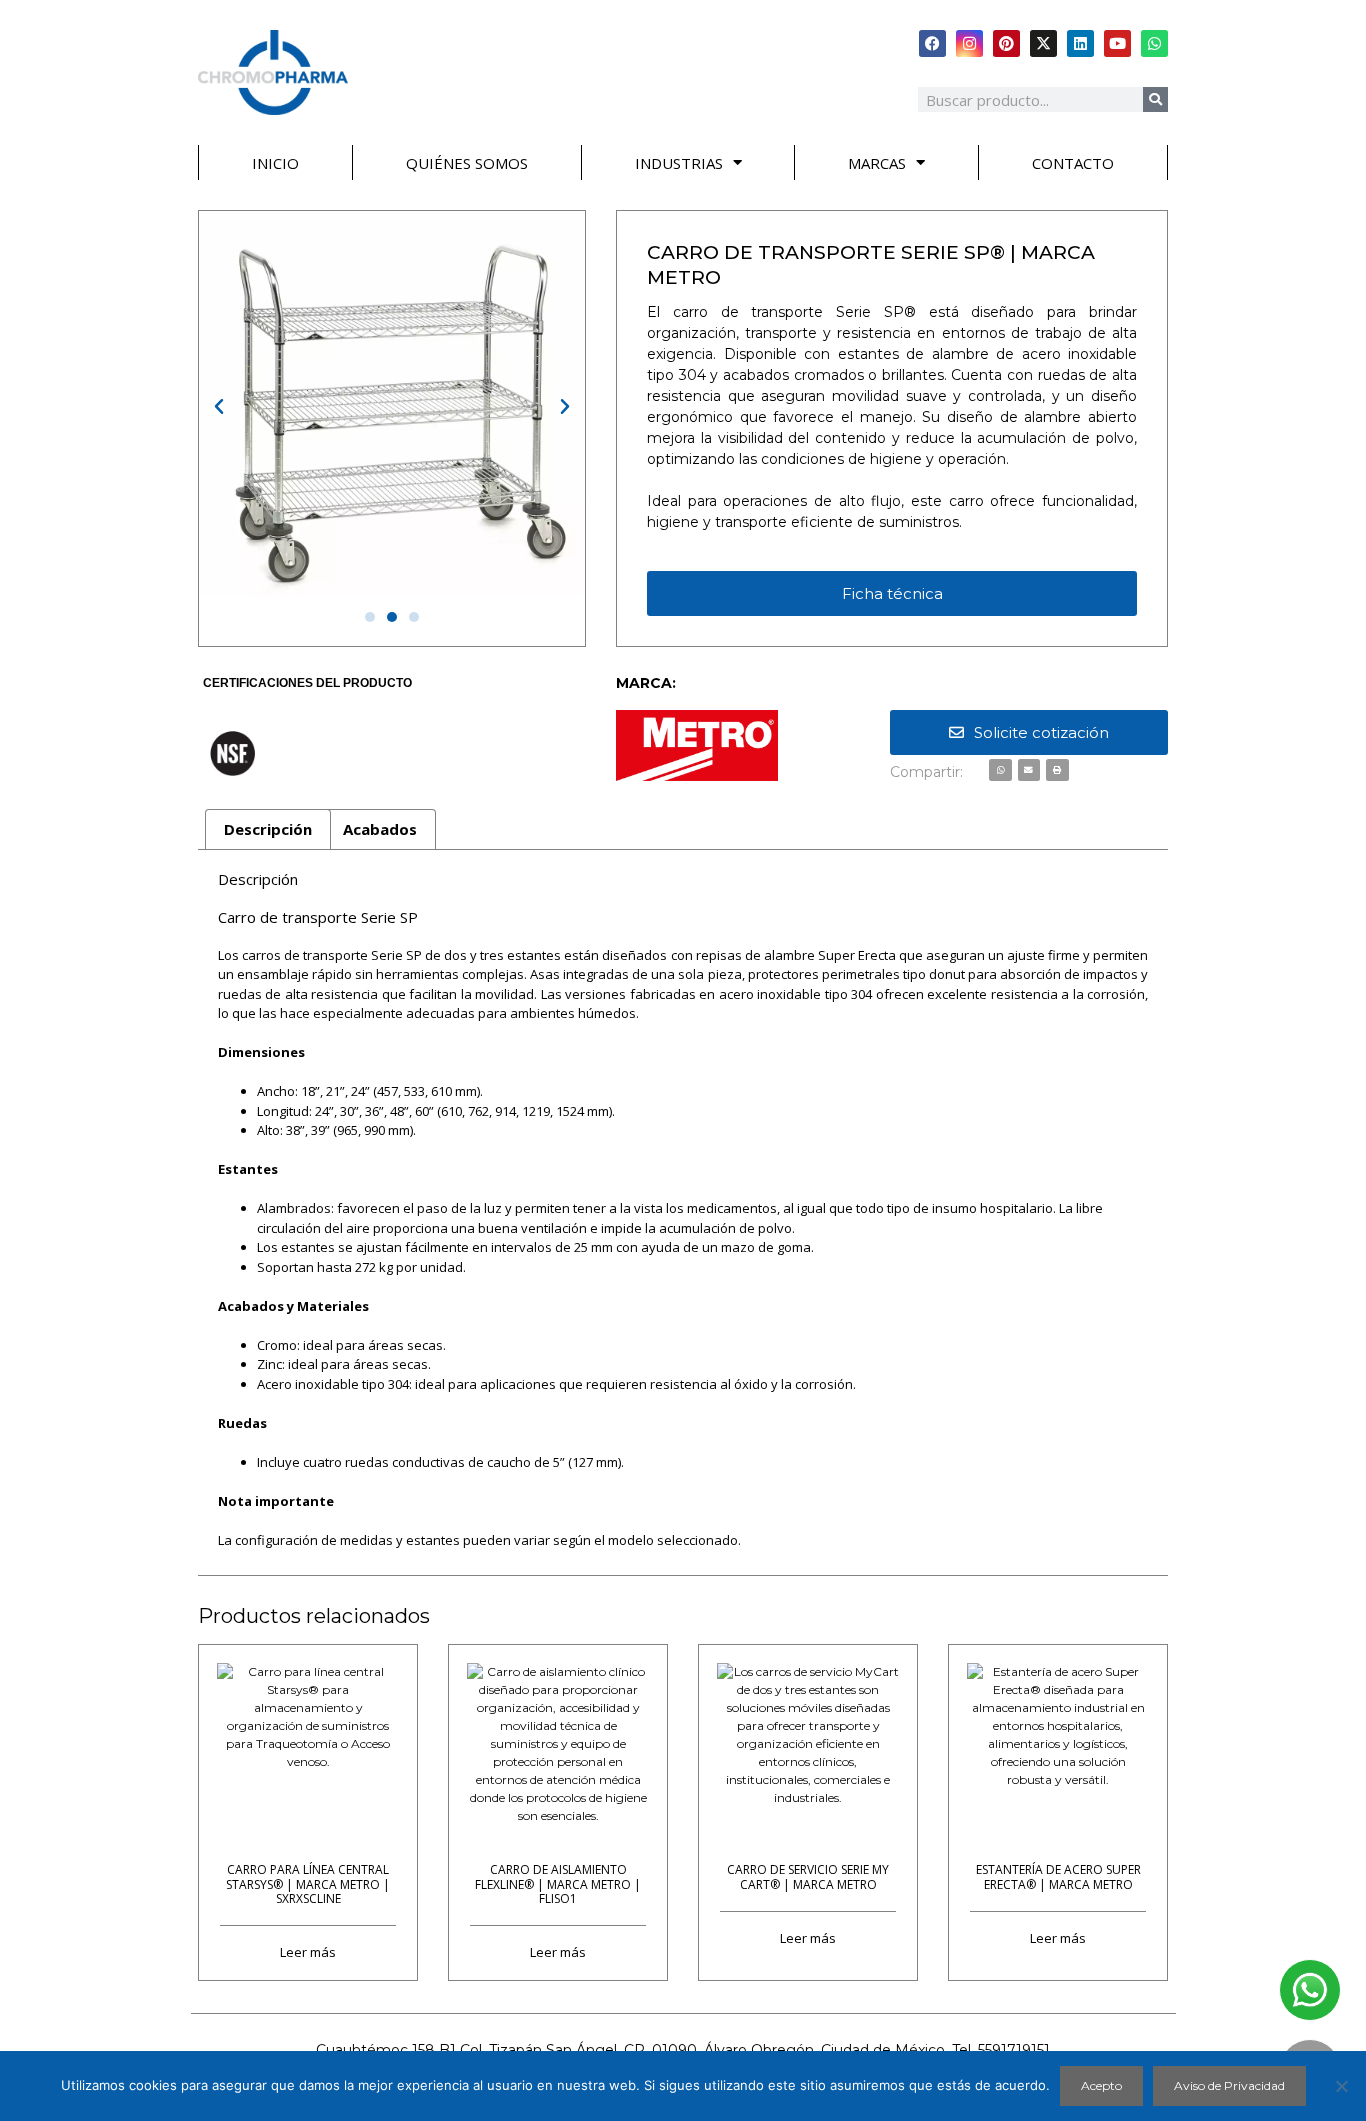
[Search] (1155, 99)
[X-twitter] (1043, 43)
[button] (219, 407)
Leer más (308, 1951)
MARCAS (877, 163)
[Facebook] (932, 43)
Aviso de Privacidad (1229, 2085)
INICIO (275, 163)
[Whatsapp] (1154, 43)
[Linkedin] (1080, 43)
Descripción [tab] (268, 829)
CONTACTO (1073, 163)
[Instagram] (969, 43)
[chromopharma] (273, 72)
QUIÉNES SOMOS (467, 163)
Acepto (1101, 2085)
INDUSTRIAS (679, 163)
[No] (1341, 2086)
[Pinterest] (1006, 43)
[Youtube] (1117, 43)
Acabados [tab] (380, 829)
